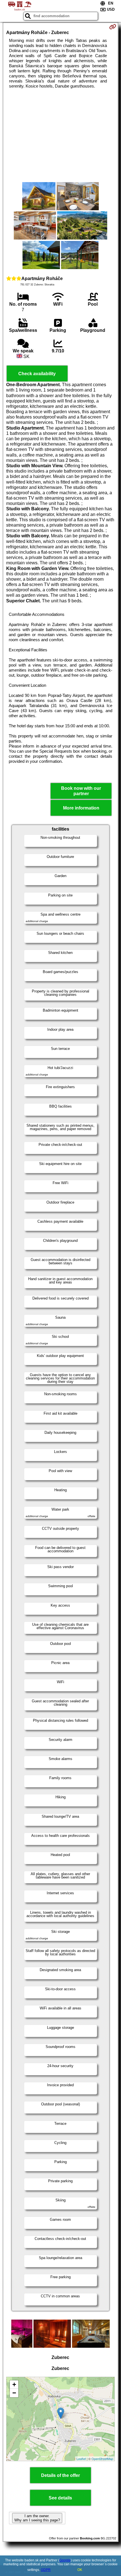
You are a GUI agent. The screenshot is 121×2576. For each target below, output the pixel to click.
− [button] (14, 2393)
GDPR (46, 2570)
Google (65, 2560)
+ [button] (14, 2384)
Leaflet (81, 2459)
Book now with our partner (81, 791)
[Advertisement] (60, 135)
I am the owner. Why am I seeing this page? (37, 2518)
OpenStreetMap (102, 2459)
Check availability (37, 374)
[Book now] (113, 27)
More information (81, 808)
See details (60, 2498)
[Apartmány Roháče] (39, 197)
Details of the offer (60, 2475)
